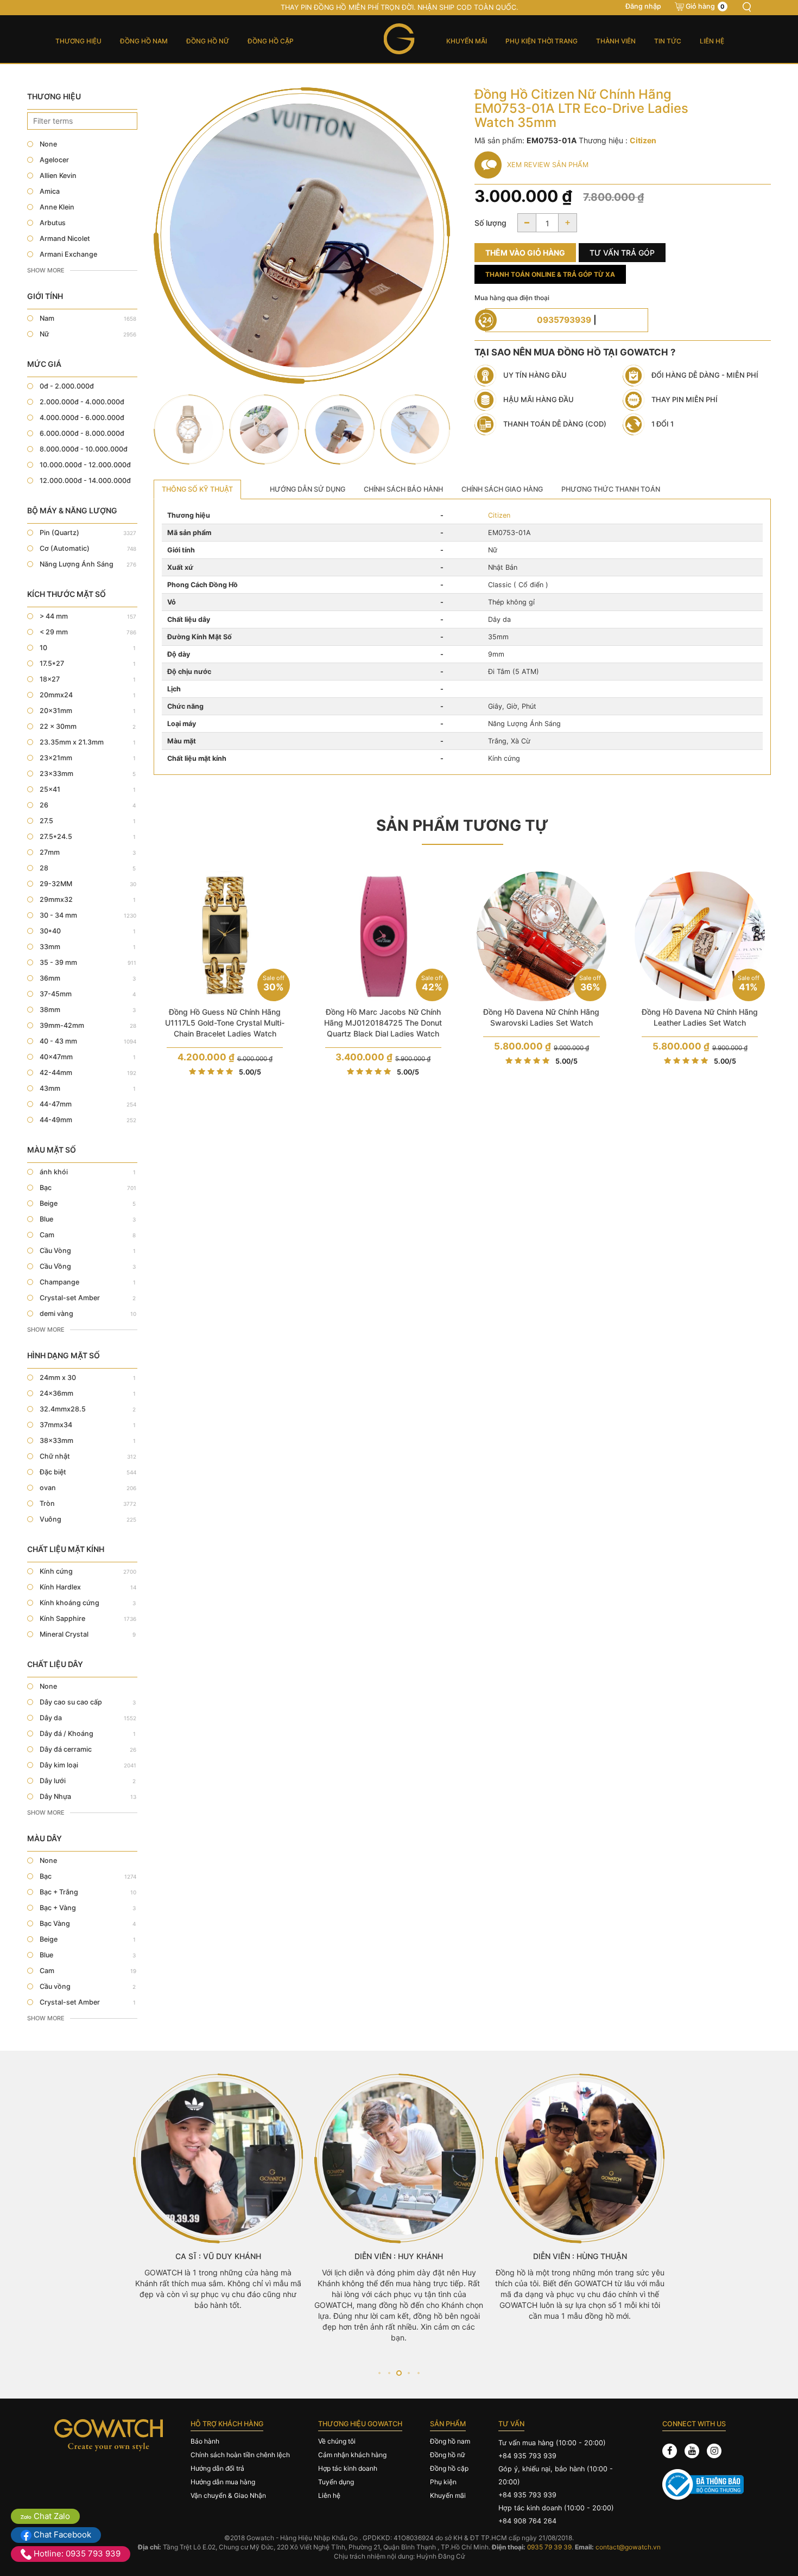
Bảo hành (205, 2441)
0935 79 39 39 (549, 2547)
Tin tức (668, 41)
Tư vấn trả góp (622, 253)
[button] (379, 2373)
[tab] (197, 489)
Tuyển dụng (336, 2482)
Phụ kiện (443, 2482)
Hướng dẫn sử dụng (308, 489)
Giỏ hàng (705, 6)
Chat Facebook (61, 2534)
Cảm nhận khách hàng (352, 2455)
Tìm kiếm (746, 7)
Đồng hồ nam (144, 41)
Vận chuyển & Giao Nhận (228, 2495)
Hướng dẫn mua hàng (223, 2482)
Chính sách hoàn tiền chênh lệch (240, 2455)
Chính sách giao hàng (502, 489)
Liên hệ (712, 41)
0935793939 (564, 320)
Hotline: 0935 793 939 (76, 2553)
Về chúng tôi (337, 2441)
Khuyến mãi (467, 41)
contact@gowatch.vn (628, 2547)
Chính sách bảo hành (403, 489)
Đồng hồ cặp (271, 41)
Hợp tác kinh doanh (348, 2468)
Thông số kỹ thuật (197, 489)
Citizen (499, 515)
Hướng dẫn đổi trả (217, 2468)
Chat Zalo (51, 2516)
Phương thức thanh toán (611, 489)
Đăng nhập (643, 6)
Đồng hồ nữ (208, 41)
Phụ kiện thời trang (541, 41)
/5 (250, 1072)
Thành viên (616, 41)
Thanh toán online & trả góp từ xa (550, 274)
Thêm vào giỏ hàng (525, 253)
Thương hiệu (78, 41)
